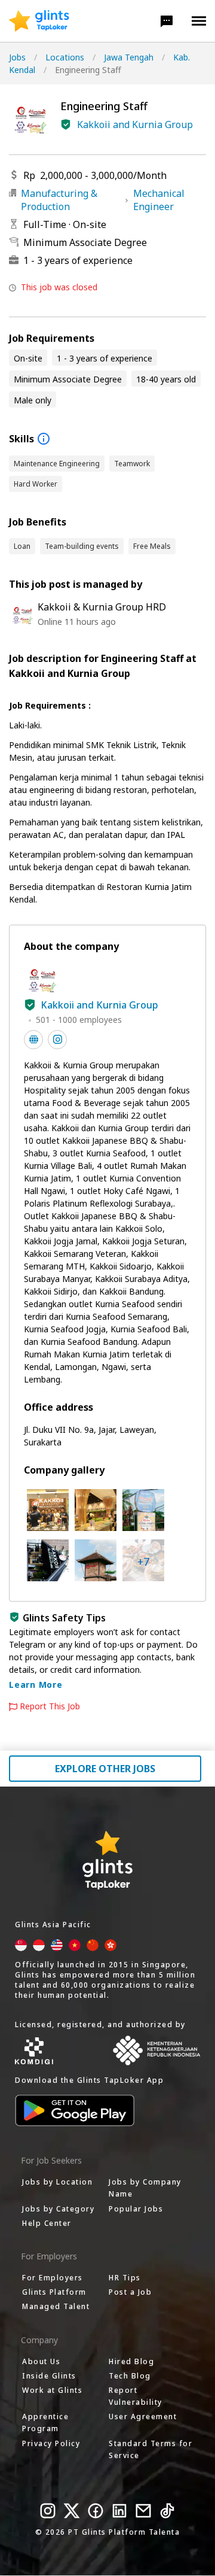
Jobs (17, 57)
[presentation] (39, 21)
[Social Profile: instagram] (57, 1040)
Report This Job (50, 1706)
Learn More (36, 1685)
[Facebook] (96, 2511)
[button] (167, 21)
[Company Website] (33, 1040)
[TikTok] (167, 2511)
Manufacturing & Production (59, 200)
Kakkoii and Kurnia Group (135, 124)
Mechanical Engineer (159, 200)
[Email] (143, 2511)
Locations (65, 57)
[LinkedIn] (119, 2511)
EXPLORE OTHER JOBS (105, 1769)
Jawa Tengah (129, 57)
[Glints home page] (39, 21)
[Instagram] (48, 2511)
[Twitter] (72, 2511)
